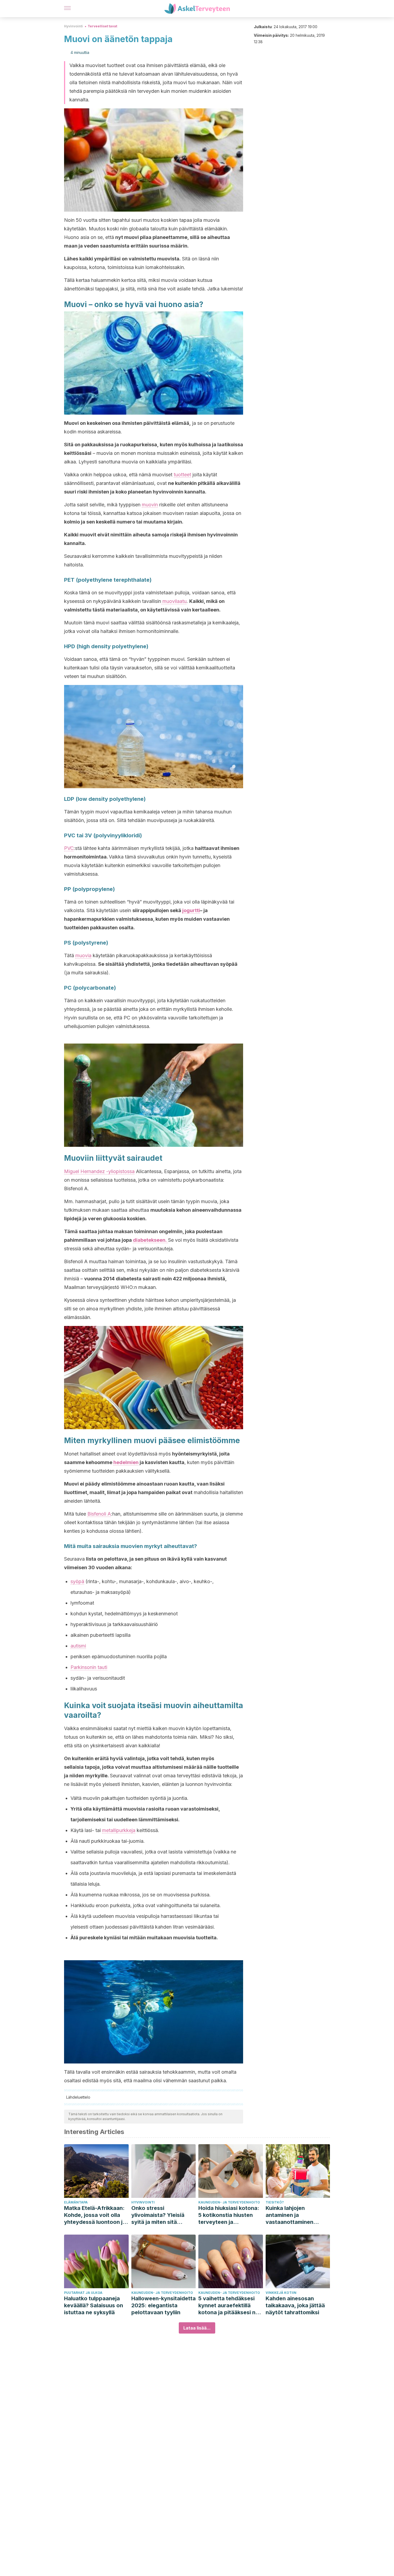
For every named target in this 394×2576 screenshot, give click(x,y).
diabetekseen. (150, 1240)
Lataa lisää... (197, 2328)
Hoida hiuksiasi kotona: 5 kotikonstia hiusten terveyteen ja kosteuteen (229, 2215)
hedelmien (126, 1462)
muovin (150, 505)
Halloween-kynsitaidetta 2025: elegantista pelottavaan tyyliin (163, 2305)
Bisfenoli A (99, 1514)
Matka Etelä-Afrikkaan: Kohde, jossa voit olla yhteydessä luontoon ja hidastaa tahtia (95, 2215)
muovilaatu (174, 601)
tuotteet (182, 475)
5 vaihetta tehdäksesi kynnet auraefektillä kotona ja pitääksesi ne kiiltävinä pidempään (228, 2306)
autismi (78, 1646)
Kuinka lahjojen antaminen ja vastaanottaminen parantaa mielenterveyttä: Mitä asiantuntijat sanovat (294, 2215)
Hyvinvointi (73, 26)
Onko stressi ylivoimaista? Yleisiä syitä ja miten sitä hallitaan (158, 2215)
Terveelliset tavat (102, 26)
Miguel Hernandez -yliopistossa (99, 1171)
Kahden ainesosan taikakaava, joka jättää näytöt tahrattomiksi (295, 2305)
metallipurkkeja (119, 1830)
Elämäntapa (76, 2202)
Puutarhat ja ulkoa (83, 2293)
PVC (69, 848)
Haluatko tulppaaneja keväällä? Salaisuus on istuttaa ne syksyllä (94, 2305)
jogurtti (191, 910)
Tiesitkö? (275, 2202)
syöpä (77, 1581)
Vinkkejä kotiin (281, 2293)
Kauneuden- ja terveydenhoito (229, 2202)
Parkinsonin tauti (89, 1667)
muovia (83, 955)
